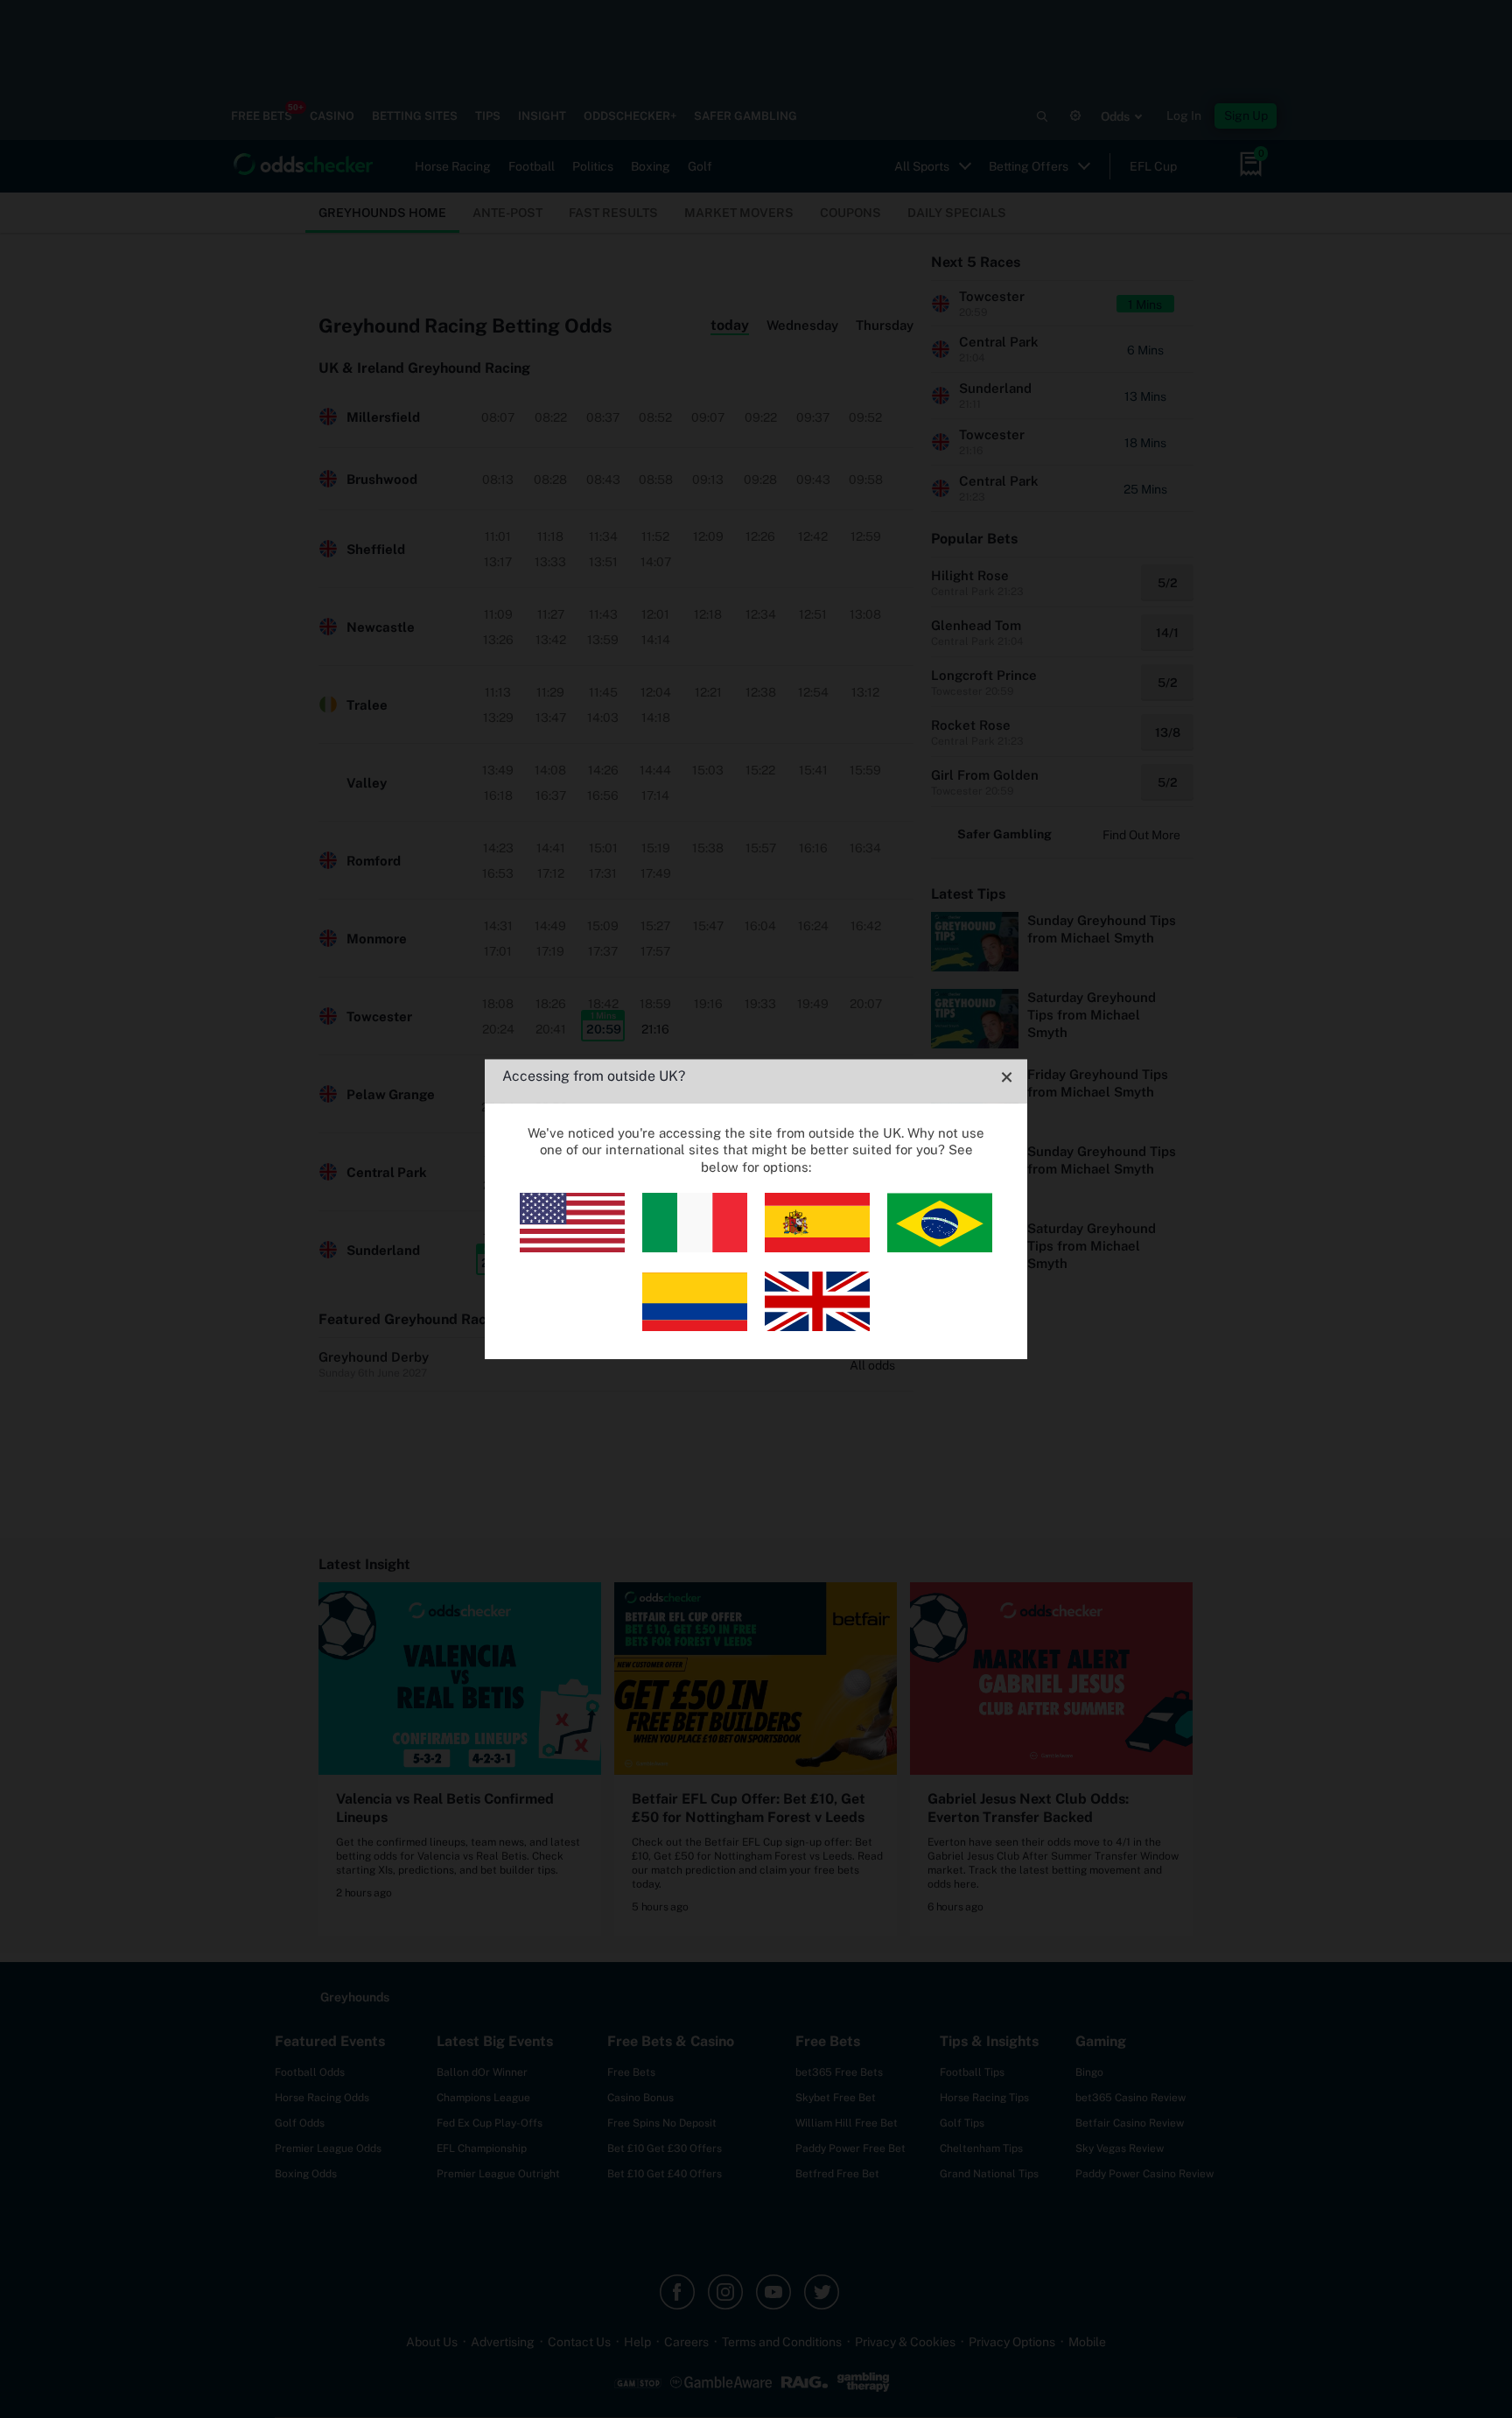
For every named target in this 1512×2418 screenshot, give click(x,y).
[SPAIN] (817, 1248)
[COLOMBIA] (695, 1326)
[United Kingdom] (817, 1326)
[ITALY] (695, 1248)
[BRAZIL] (940, 1248)
